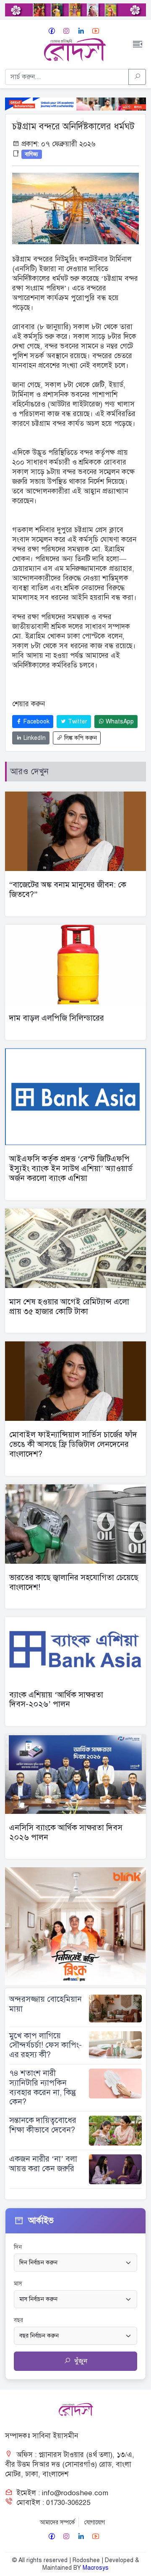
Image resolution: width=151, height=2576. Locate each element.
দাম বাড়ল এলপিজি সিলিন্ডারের (57, 1018)
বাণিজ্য (31, 154)
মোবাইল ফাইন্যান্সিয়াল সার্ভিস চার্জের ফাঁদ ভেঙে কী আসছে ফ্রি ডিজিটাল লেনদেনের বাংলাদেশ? (73, 1444)
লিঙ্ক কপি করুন (80, 738)
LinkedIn (34, 738)
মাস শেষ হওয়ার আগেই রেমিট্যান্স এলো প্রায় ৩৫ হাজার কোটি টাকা (69, 1306)
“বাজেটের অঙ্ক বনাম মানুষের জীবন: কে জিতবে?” (68, 889)
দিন (18, 2247)
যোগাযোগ (95, 2522)
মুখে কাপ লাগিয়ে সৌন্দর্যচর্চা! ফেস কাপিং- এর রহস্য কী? (46, 2045)
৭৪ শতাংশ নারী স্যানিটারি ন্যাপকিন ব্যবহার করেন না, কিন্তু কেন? (43, 2087)
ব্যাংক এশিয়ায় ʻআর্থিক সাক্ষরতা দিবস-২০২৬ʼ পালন (56, 1700)
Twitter (77, 722)
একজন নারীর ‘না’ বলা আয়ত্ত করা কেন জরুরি (43, 2164)
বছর (18, 2320)
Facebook (36, 722)
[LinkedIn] (81, 31)
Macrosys (96, 2568)
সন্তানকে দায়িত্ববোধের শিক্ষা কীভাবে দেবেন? (43, 2125)
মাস (18, 2284)
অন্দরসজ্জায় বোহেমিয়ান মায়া (46, 2004)
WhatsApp (119, 722)
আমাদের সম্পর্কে (57, 2522)
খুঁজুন (80, 2361)
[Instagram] (66, 31)
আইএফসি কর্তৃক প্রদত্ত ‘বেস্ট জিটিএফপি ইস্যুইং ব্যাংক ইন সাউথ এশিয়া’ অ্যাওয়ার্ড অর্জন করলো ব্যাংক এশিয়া (71, 1168)
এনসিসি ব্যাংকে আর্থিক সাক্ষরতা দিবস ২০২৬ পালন (66, 1832)
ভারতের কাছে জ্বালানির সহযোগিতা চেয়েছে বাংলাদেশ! (74, 1582)
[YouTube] (96, 31)
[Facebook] (52, 31)
